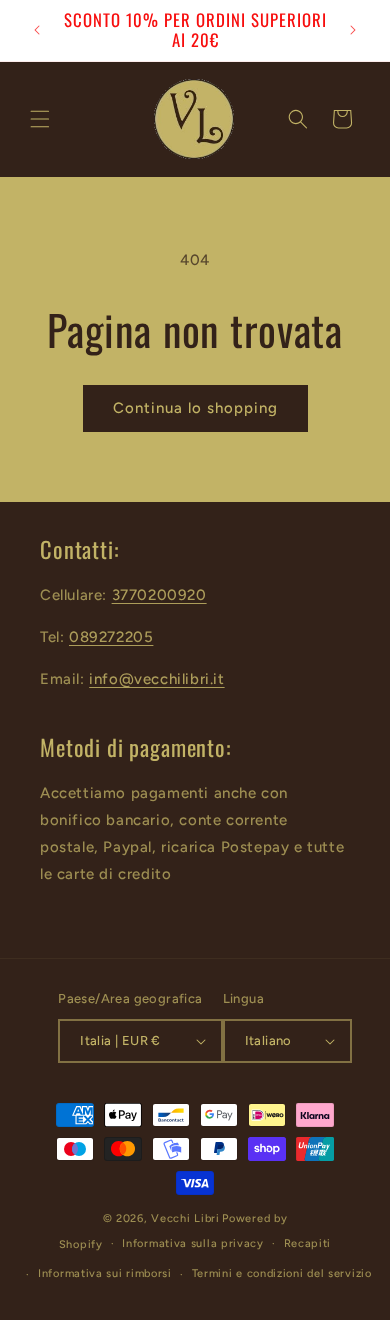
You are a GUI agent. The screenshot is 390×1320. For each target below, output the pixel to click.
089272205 (111, 637)
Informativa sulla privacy (193, 1243)
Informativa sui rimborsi (105, 1273)
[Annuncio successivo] (353, 30)
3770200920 (159, 595)
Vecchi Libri (185, 1218)
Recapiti (308, 1243)
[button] (40, 119)
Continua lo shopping (195, 408)
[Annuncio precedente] (37, 30)
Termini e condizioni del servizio (282, 1273)
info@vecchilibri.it (156, 679)
